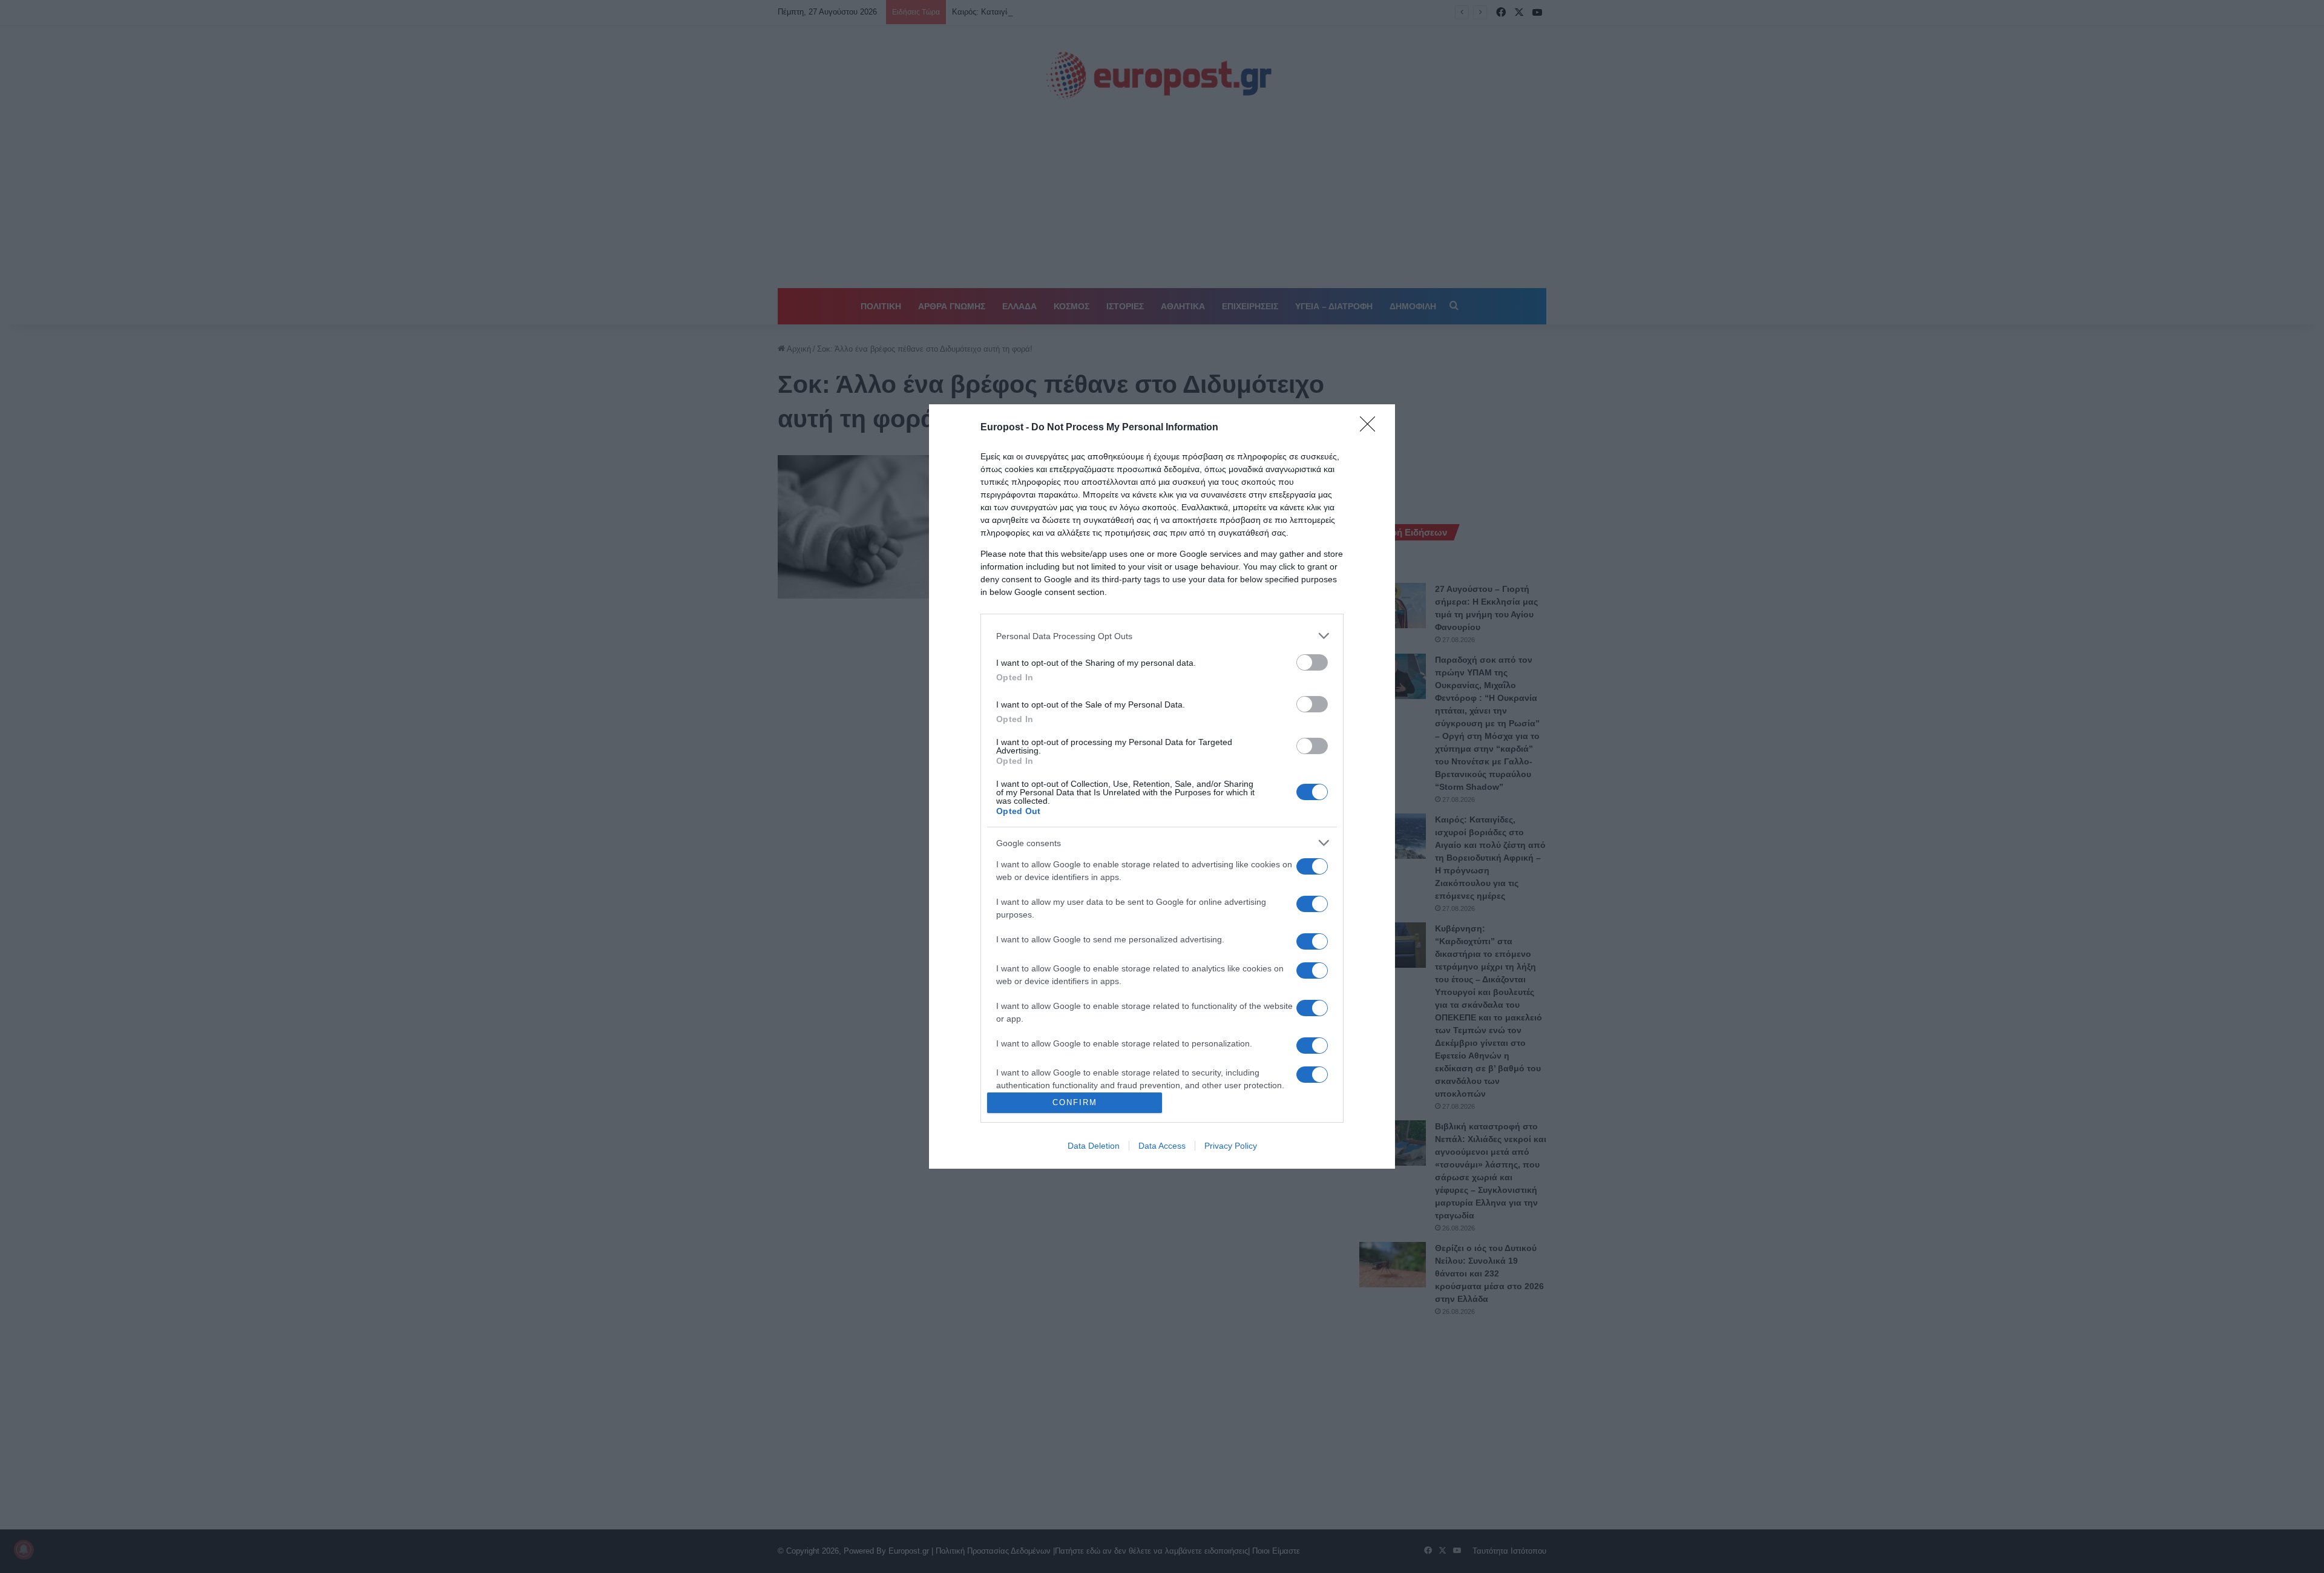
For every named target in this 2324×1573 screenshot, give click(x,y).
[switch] (1312, 662)
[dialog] (1162, 786)
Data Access (1162, 1146)
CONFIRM (1075, 1102)
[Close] (1371, 428)
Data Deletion (1094, 1146)
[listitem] (1162, 636)
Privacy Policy (1231, 1146)
